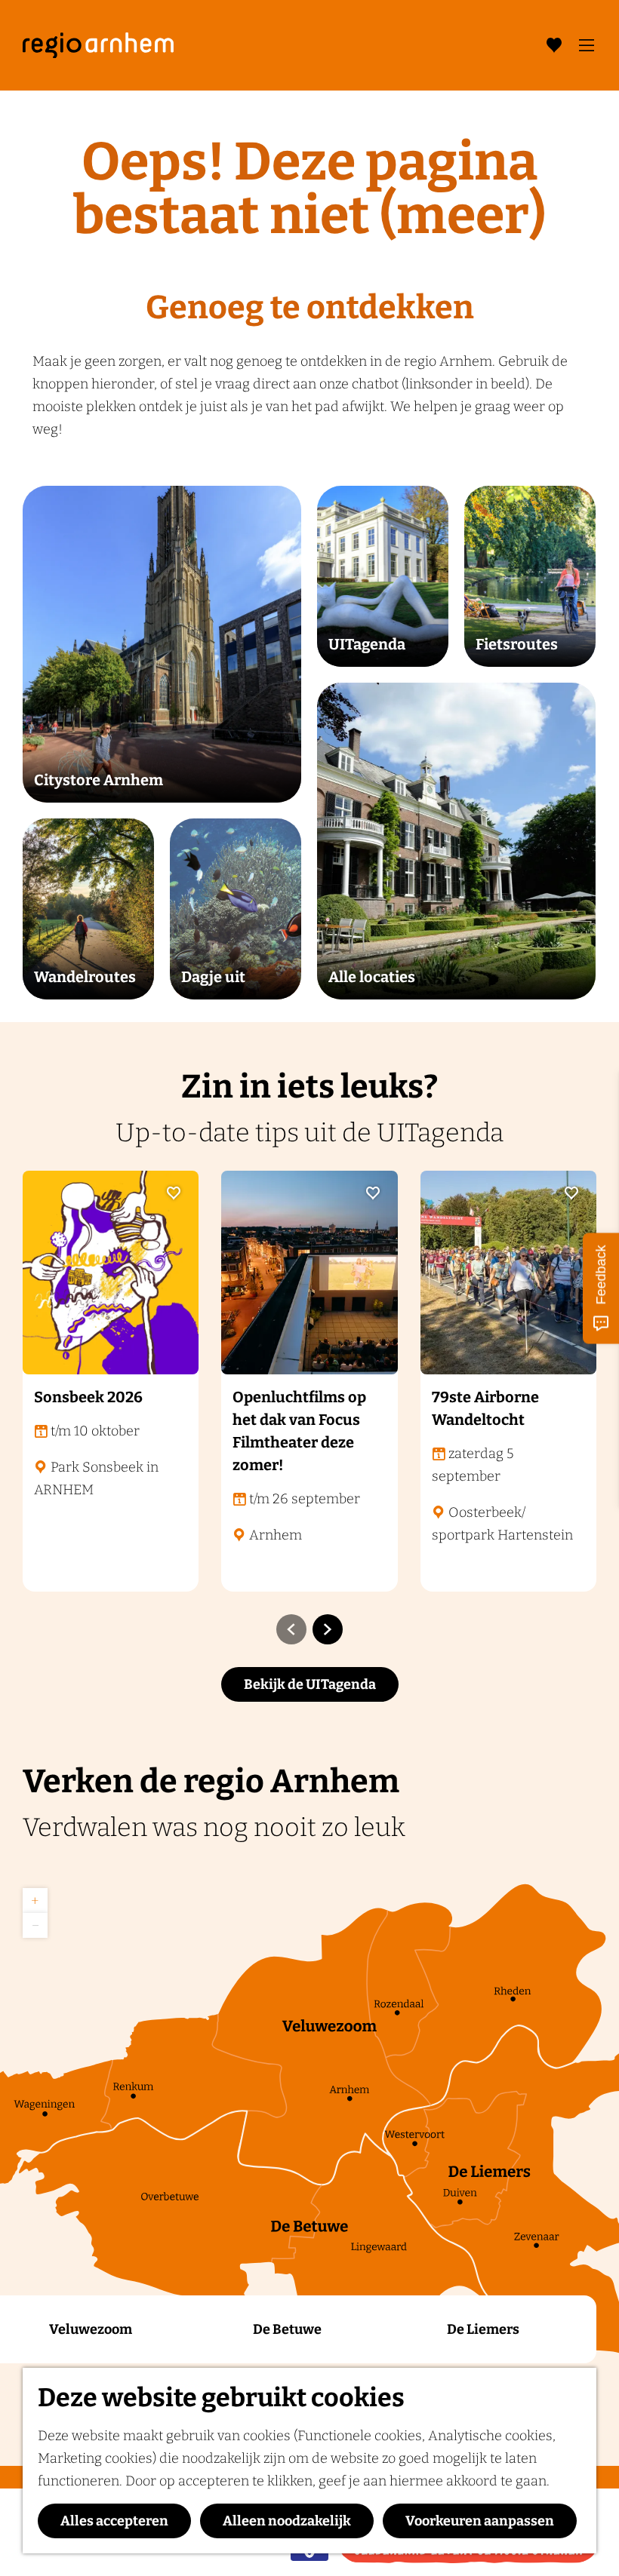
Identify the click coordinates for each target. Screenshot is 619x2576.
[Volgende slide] (328, 1629)
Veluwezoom (91, 2329)
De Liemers (483, 2329)
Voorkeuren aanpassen (480, 2521)
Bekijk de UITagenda (310, 1684)
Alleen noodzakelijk (287, 2521)
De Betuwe (287, 2329)
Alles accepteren (114, 2521)
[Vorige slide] (291, 1629)
